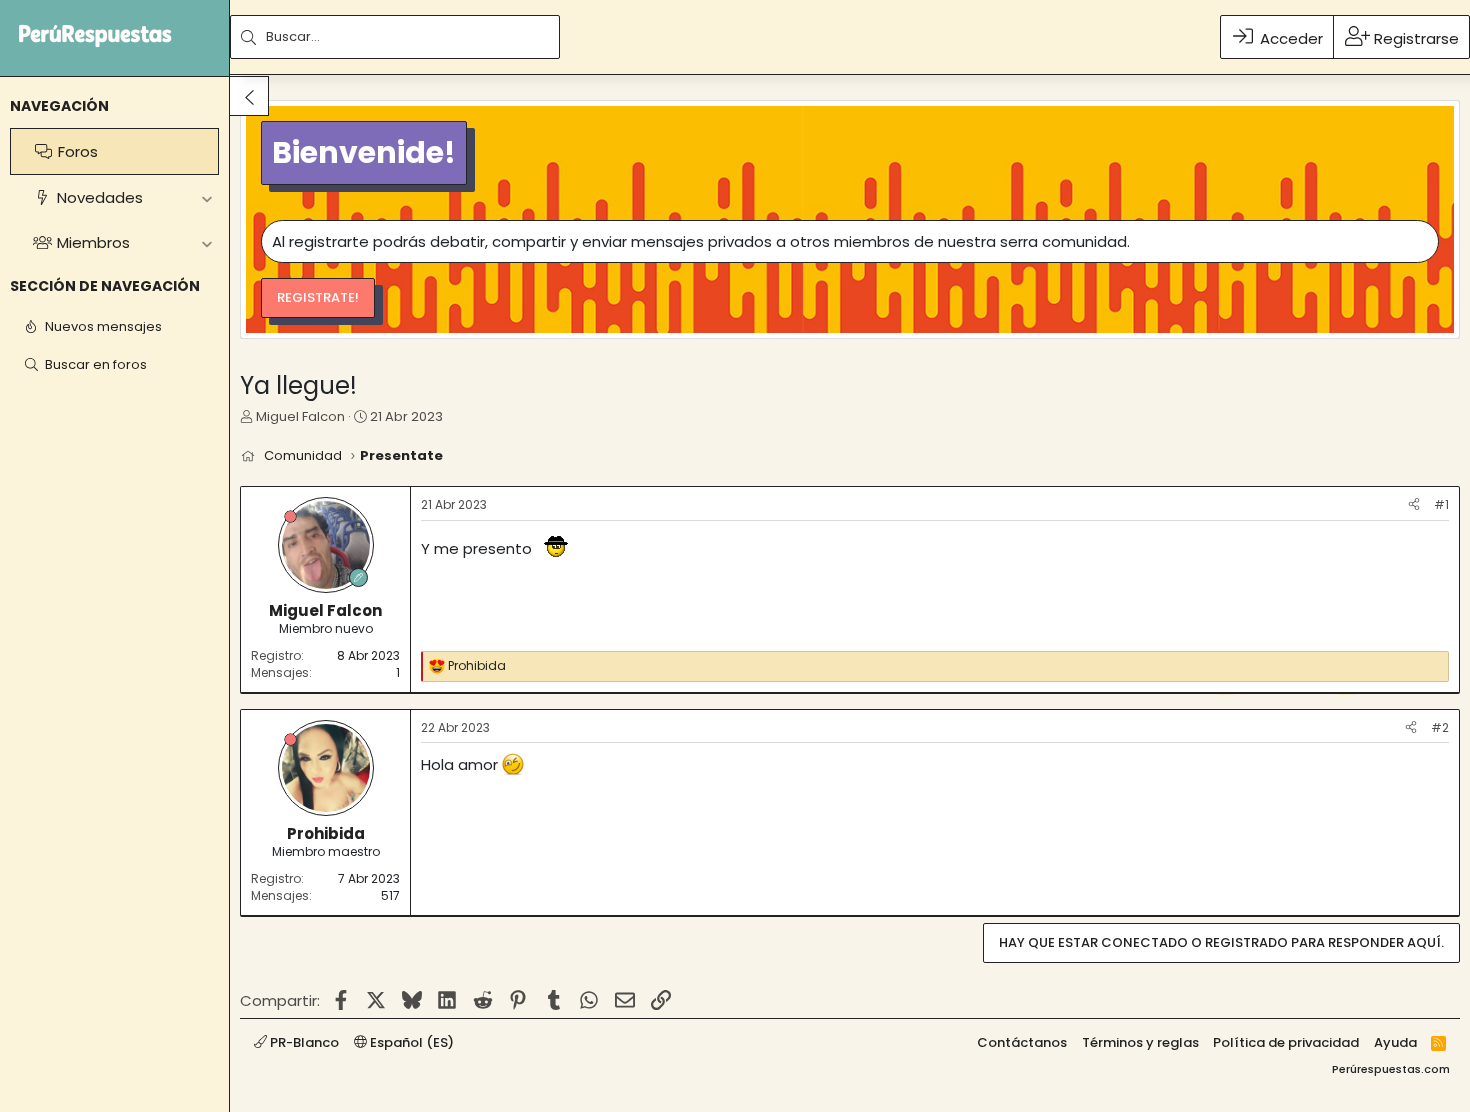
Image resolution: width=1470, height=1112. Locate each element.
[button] (206, 197)
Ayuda (1395, 1042)
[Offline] (290, 516)
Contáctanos (1022, 1042)
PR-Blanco (303, 1042)
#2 (1440, 727)
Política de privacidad (1286, 1042)
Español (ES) (410, 1042)
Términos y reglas (1140, 1042)
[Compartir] (1414, 505)
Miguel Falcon (300, 416)
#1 (1441, 504)
